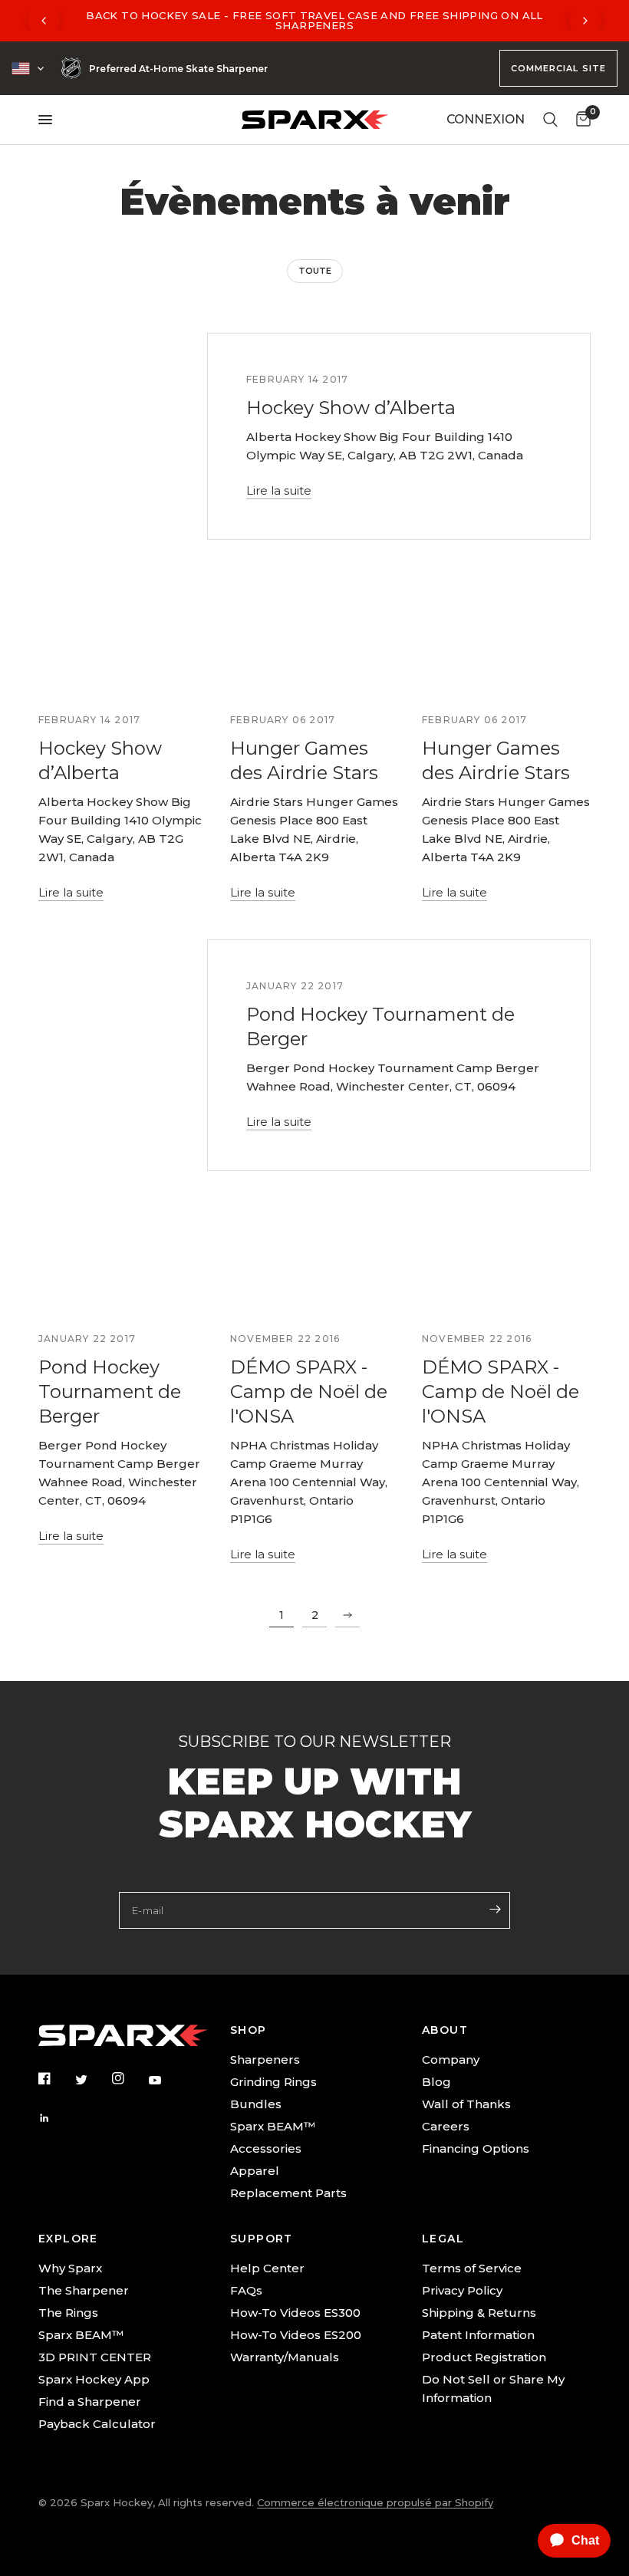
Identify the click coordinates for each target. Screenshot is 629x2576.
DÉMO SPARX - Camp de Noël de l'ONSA (309, 1392)
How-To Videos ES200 (296, 2335)
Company (451, 2059)
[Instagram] (129, 2078)
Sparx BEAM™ (273, 2126)
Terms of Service (472, 2268)
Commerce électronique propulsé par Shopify (375, 2502)
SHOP (249, 2030)
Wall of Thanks (466, 2104)
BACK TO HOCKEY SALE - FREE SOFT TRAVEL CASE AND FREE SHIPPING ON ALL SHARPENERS (314, 20)
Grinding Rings (273, 2082)
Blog (436, 2082)
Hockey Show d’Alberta (351, 408)
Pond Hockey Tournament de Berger (110, 1392)
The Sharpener (84, 2290)
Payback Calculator (97, 2424)
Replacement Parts (288, 2193)
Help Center (267, 2268)
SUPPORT (262, 2239)
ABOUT (445, 2030)
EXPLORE (68, 2239)
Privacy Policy (462, 2290)
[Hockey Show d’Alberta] (123, 641)
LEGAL (443, 2239)
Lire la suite (279, 490)
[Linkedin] (55, 2118)
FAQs (246, 2290)
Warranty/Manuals (285, 2357)
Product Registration (484, 2357)
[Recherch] (550, 120)
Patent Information (478, 2335)
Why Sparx (70, 2268)
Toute (315, 271)
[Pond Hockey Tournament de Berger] (123, 1260)
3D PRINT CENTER (95, 2357)
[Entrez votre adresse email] (495, 1909)
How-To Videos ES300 (295, 2313)
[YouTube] (166, 2081)
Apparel (255, 2171)
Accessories (266, 2148)
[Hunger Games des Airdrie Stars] (314, 641)
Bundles (256, 2104)
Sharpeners (265, 2059)
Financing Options (476, 2148)
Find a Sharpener (90, 2402)
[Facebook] (55, 2078)
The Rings (68, 2313)
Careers (446, 2126)
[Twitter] (92, 2079)
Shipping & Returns (479, 2313)
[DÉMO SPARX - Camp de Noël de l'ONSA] (314, 1260)
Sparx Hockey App (94, 2379)
